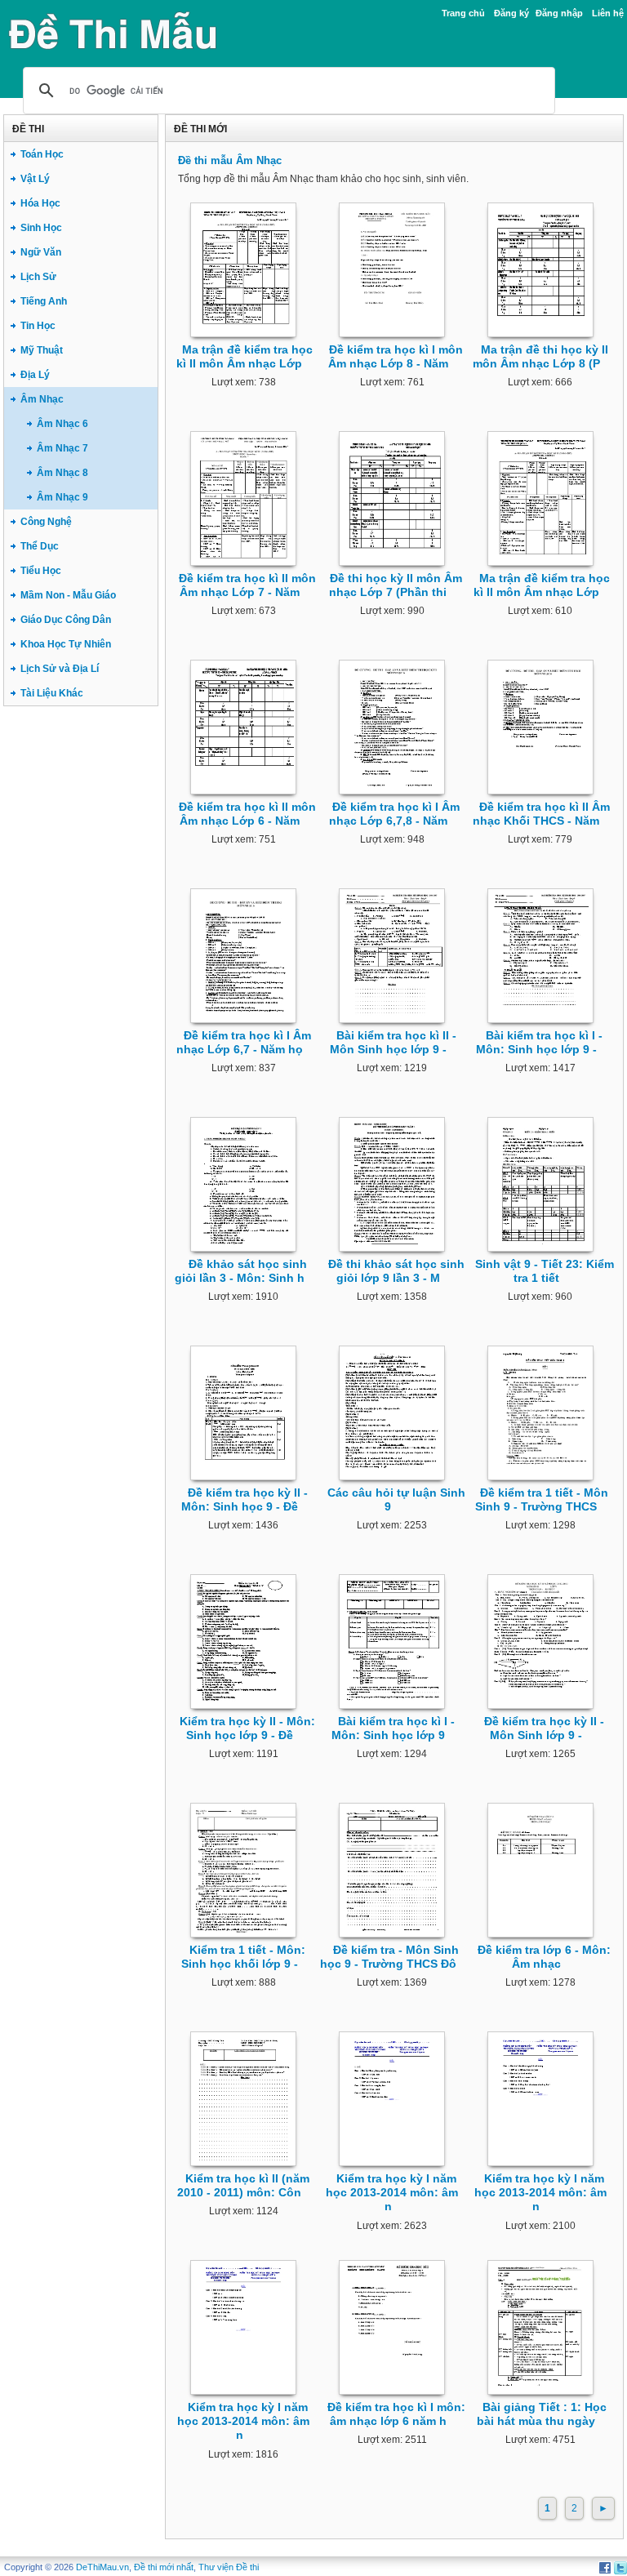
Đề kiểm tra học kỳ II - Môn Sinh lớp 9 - (544, 1728)
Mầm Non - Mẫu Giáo (68, 595)
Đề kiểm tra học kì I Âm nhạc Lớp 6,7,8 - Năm (395, 814)
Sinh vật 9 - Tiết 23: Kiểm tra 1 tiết (545, 1271)
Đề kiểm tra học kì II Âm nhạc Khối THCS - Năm (541, 814)
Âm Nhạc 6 (62, 424)
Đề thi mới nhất (164, 2567)
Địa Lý (35, 375)
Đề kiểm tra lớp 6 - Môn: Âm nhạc (544, 1957)
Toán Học (42, 154)
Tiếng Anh (44, 301)
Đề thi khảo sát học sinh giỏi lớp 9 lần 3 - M (396, 1271)
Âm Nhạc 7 (62, 448)
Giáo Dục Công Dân (66, 620)
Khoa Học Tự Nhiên (66, 644)
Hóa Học (40, 203)
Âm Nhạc (42, 399)
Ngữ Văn (41, 252)
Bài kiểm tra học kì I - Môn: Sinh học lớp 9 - (540, 1042)
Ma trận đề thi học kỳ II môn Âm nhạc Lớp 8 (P (540, 356)
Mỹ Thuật (42, 350)
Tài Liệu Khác (52, 693)
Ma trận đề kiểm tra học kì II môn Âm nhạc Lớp (245, 356)
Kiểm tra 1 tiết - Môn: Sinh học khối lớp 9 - (244, 1957)
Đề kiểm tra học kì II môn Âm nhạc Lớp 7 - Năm (247, 585)
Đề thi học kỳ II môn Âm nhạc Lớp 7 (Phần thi (396, 585)
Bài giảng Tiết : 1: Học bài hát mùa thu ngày (542, 2414)
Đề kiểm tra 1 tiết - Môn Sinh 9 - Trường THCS (542, 1499)
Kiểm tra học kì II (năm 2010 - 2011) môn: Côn (243, 2185)
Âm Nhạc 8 (62, 473)
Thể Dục (40, 546)
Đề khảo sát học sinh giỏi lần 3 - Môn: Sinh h (241, 1271)
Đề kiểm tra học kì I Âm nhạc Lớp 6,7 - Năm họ (244, 1042)
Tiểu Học (41, 571)
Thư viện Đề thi (229, 2567)
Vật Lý (35, 179)
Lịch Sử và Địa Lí (60, 669)
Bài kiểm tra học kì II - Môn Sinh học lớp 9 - (393, 1042)
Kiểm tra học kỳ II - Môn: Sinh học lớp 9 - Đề (247, 1728)
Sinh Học (41, 228)
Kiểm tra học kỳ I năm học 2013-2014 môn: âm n (392, 2193)
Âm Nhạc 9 (62, 497)
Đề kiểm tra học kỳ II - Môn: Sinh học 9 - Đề (245, 1499)
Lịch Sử (38, 277)
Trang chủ (463, 13)
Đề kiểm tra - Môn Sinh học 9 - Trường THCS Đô (390, 1957)
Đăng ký (511, 13)
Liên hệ (608, 13)
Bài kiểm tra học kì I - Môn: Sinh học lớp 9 (393, 1728)
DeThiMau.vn (102, 2567)
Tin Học (38, 326)
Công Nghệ (46, 522)
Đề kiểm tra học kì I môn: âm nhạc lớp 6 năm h (396, 2414)
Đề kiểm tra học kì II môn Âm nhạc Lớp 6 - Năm (247, 814)
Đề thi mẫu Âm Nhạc (230, 160)
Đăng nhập (559, 13)
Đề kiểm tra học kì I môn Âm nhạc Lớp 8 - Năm (396, 356)
